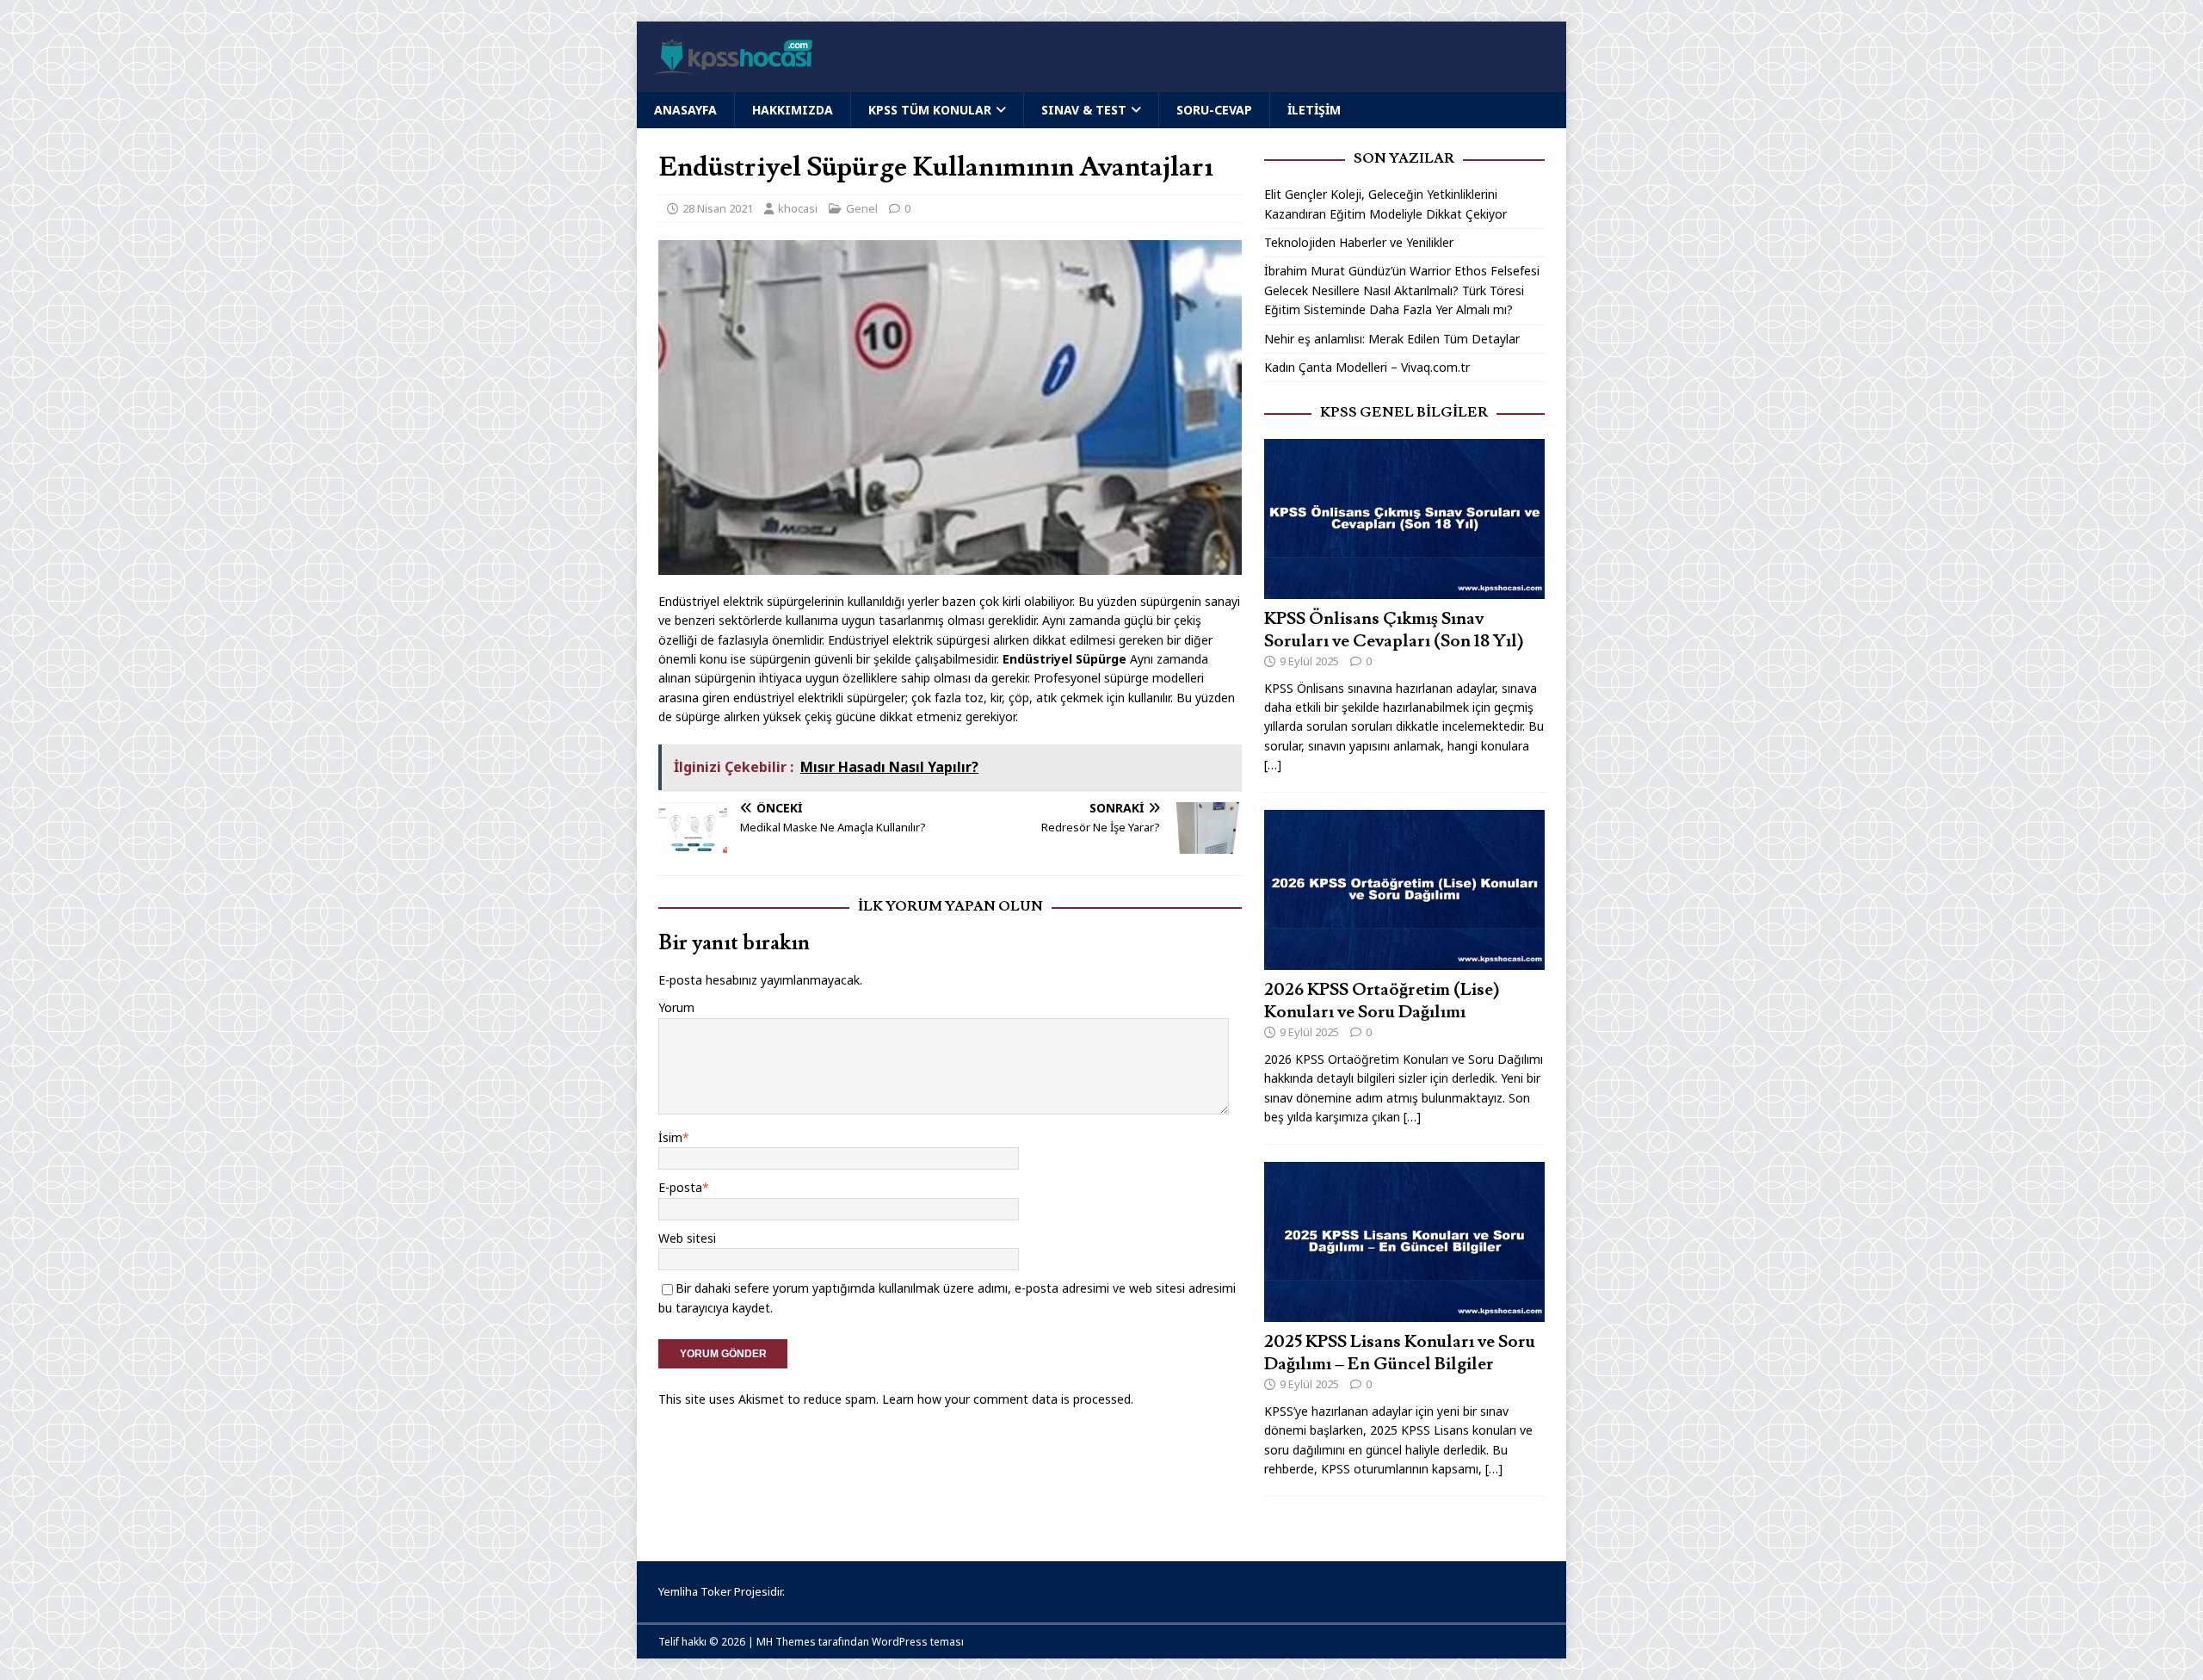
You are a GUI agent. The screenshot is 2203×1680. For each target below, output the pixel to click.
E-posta (680, 1187)
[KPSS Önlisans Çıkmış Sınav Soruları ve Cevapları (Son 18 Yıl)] (1404, 588)
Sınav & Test (1084, 110)
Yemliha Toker (695, 1591)
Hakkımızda (793, 110)
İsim (670, 1137)
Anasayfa (685, 110)
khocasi (798, 208)
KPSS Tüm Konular (930, 110)
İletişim (1314, 110)
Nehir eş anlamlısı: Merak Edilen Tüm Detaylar (1392, 339)
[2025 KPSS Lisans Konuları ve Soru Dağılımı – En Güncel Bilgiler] (1404, 1312)
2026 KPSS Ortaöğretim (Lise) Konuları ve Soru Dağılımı (1382, 1001)
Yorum (676, 1007)
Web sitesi (687, 1238)
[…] (1273, 765)
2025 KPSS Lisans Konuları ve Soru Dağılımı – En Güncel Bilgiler (1400, 1353)
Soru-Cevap (1214, 110)
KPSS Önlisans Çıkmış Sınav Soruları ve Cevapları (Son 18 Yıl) (1394, 630)
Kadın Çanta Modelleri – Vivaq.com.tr (1367, 367)
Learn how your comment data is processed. (1008, 1399)
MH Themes (786, 1642)
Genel (862, 208)
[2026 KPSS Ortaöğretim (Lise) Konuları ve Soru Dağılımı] (1404, 960)
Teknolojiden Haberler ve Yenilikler (1359, 242)
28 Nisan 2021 (718, 208)
